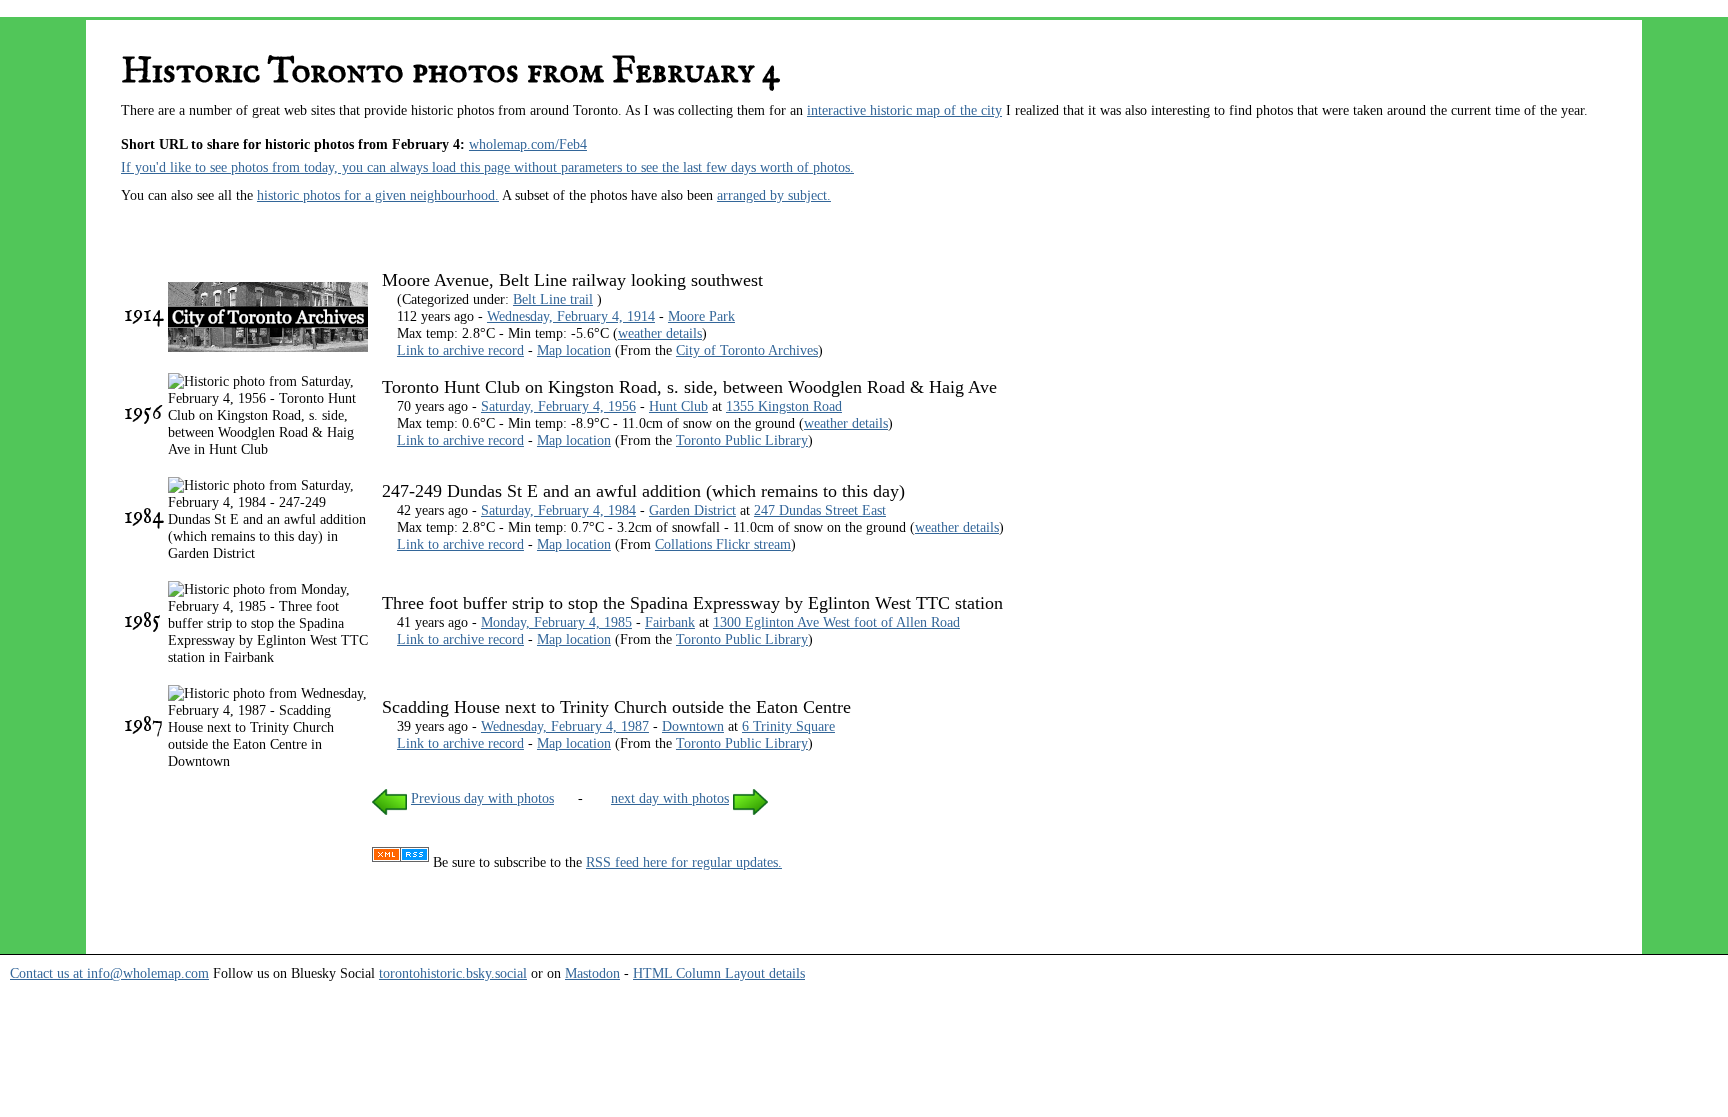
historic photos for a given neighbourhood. (378, 195)
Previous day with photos (482, 798)
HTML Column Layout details (719, 973)
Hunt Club (678, 406)
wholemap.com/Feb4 (528, 144)
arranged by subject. (774, 195)
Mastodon (592, 973)
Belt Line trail (553, 299)
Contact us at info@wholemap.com (109, 973)
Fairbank (670, 622)
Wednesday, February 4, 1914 (571, 316)
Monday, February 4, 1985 (556, 622)
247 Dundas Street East (820, 510)
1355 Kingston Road (784, 406)
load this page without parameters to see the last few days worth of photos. (643, 167)
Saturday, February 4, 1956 (558, 406)
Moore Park (701, 316)
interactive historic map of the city (904, 110)
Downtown (693, 726)
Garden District (692, 510)
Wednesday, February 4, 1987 (565, 726)
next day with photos (670, 798)
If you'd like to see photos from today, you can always (276, 167)
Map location (574, 350)
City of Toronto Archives (747, 350)
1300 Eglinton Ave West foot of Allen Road (836, 622)
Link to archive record (460, 350)
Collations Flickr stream (723, 544)
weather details (660, 333)
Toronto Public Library (742, 440)
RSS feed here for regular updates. (684, 862)
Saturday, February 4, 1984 (558, 510)
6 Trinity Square (788, 726)
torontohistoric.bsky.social (453, 973)
